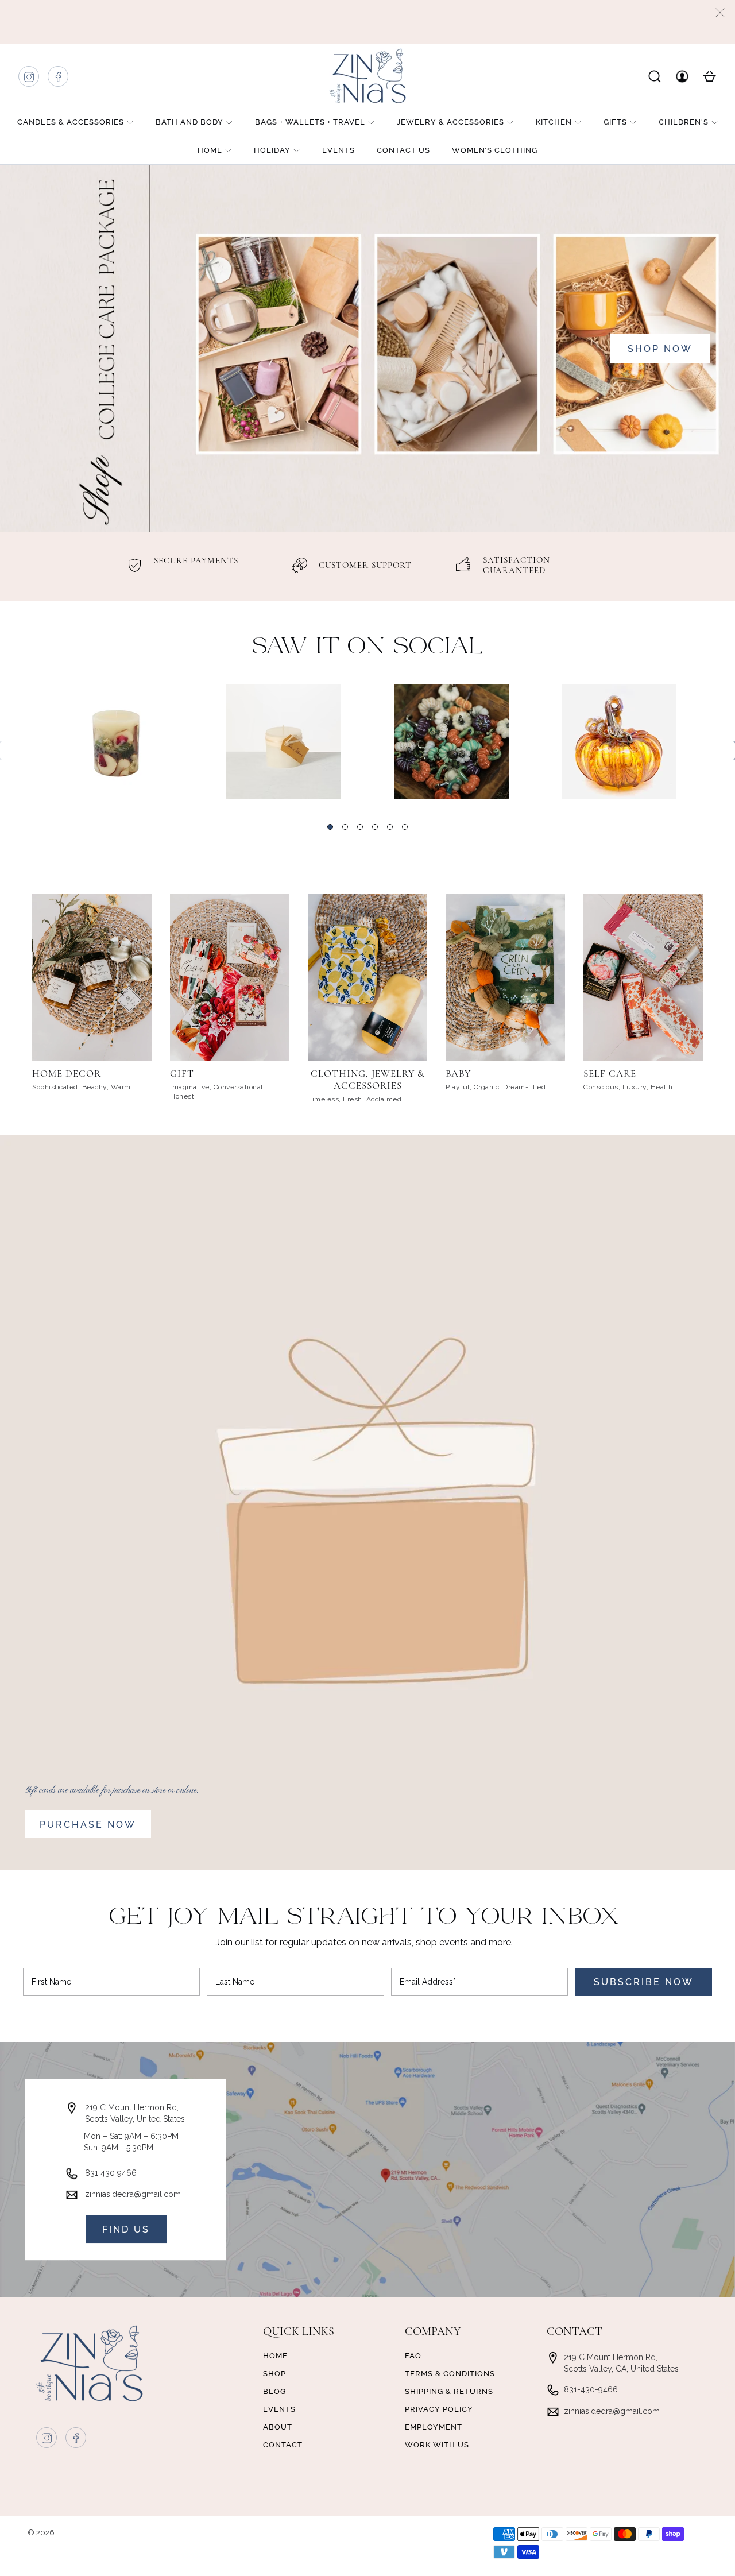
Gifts (615, 122)
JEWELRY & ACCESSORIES (450, 122)
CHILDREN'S (684, 122)
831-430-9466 (591, 2389)
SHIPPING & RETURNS (449, 2391)
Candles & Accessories (71, 122)
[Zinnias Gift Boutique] (367, 76)
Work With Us (437, 2445)
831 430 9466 (111, 2173)
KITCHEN (554, 122)
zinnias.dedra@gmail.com (133, 2194)
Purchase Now (88, 1825)
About (278, 2427)
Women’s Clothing (495, 150)
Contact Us (403, 150)
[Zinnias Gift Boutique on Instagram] (29, 80)
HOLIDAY (272, 150)
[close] (720, 13)
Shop (274, 2374)
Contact (283, 2445)
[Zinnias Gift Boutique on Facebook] (59, 80)
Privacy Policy (439, 2409)
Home (210, 150)
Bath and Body (189, 122)
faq (413, 2356)
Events (339, 150)
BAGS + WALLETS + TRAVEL (310, 122)
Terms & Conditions (450, 2374)
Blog (274, 2391)
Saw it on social (368, 647)
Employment (434, 2427)
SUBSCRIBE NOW (644, 1982)
